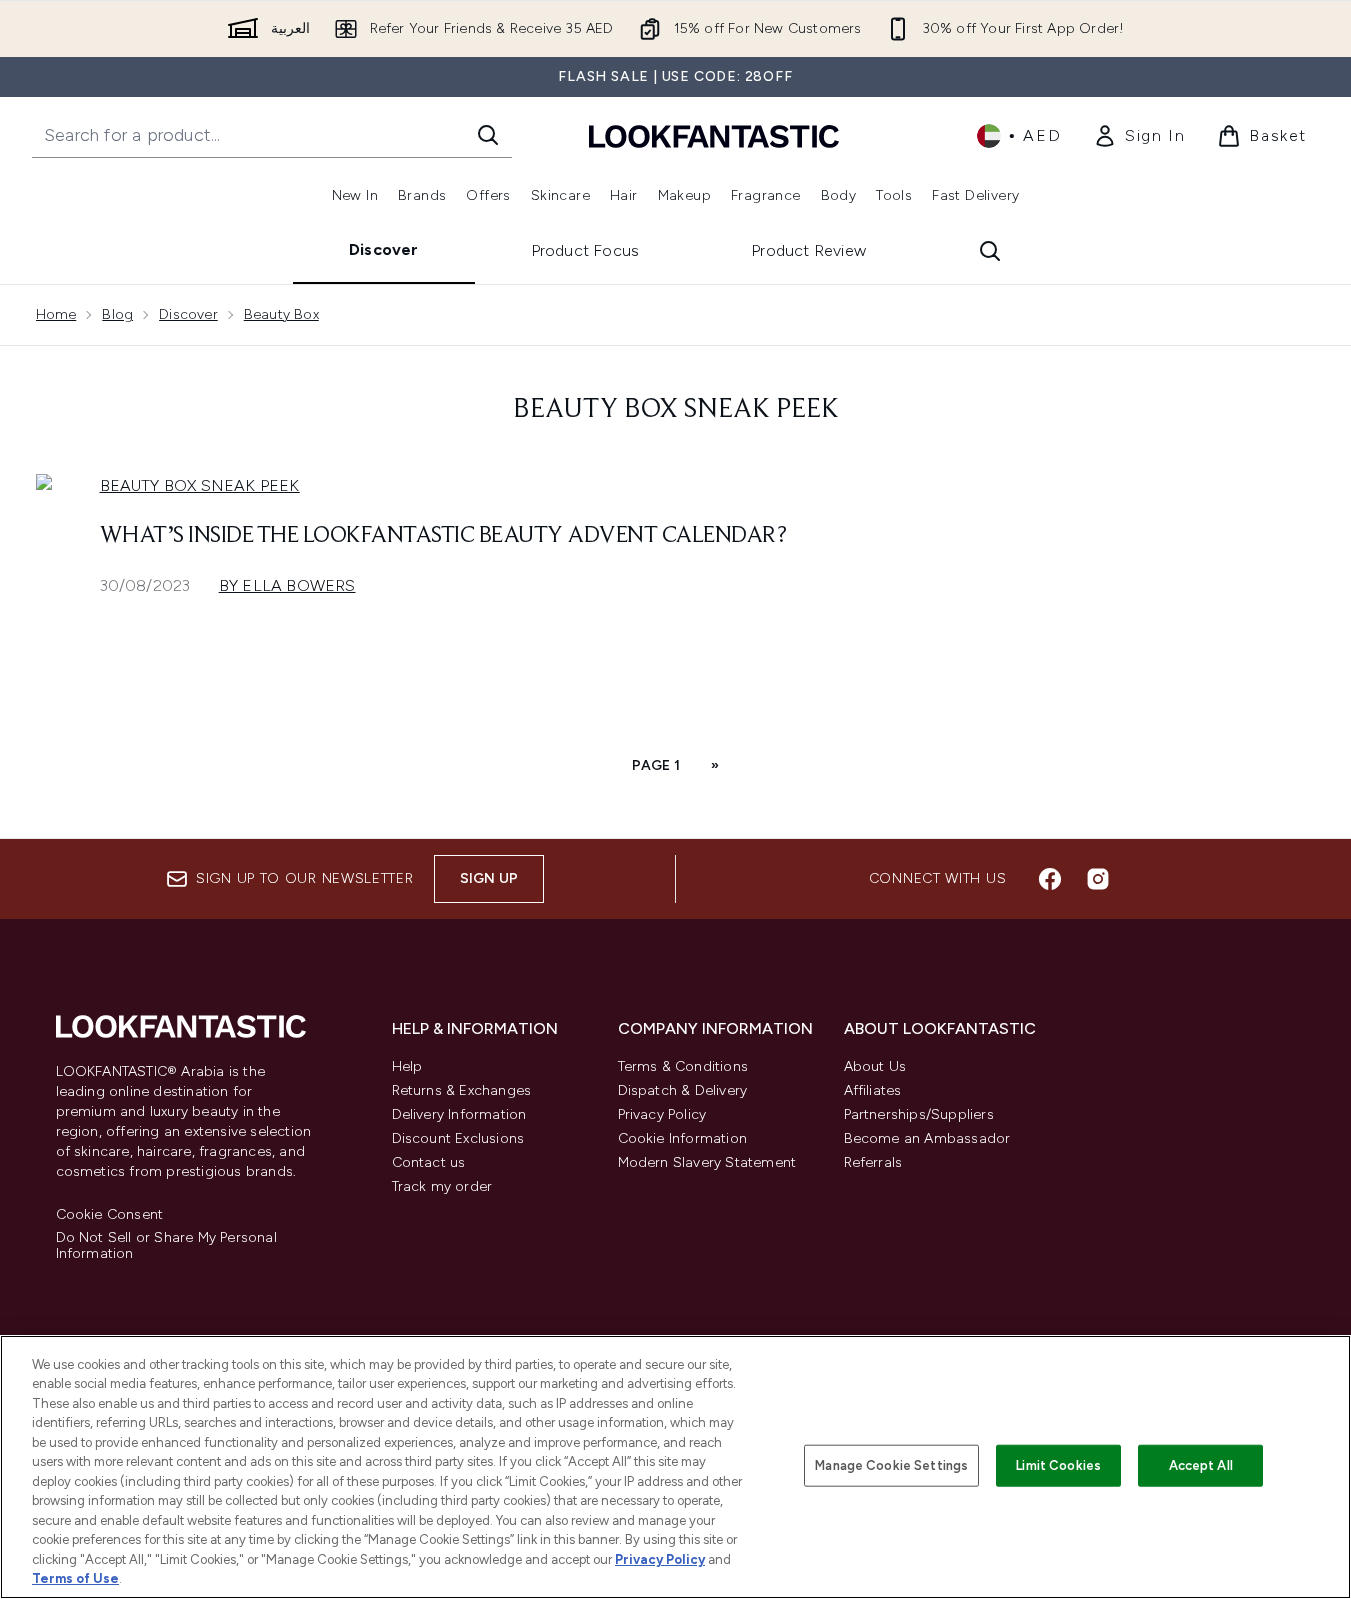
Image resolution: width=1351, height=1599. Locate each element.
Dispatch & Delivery (683, 1090)
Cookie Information (683, 1138)
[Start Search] (488, 135)
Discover (384, 249)
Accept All (1201, 1465)
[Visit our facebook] (1050, 879)
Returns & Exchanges (462, 1090)
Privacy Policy (662, 1114)
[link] (1139, 136)
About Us (875, 1066)
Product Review (808, 250)
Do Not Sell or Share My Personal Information (166, 1246)
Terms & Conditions (683, 1066)
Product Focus (585, 250)
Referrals (873, 1162)
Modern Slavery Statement (707, 1162)
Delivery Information (459, 1114)
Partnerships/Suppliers (919, 1114)
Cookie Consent (110, 1215)
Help (407, 1066)
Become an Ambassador (927, 1138)
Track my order (442, 1186)
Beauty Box (281, 314)
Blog (117, 314)
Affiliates (873, 1090)
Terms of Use (75, 1578)
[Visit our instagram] (1098, 879)
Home (56, 314)
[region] (675, 1467)
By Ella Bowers (287, 585)
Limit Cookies (1058, 1465)
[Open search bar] (990, 251)
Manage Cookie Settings (891, 1465)
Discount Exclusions (458, 1138)
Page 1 (656, 765)
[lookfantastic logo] (714, 135)
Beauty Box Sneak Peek (200, 485)
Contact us (429, 1162)
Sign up (489, 878)
